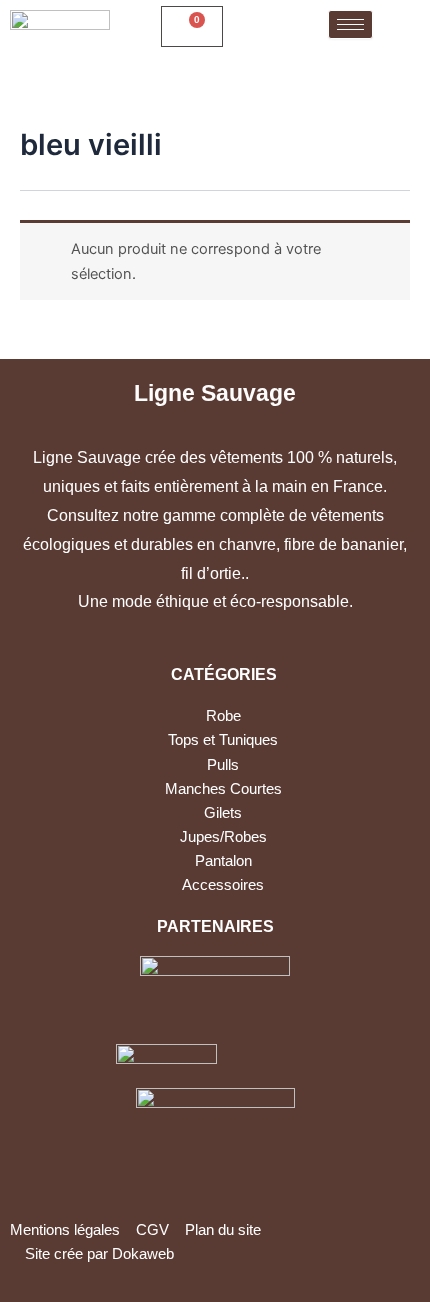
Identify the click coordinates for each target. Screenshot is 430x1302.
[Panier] (192, 26)
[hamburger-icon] (350, 24)
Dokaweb (143, 1254)
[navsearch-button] (257, 26)
